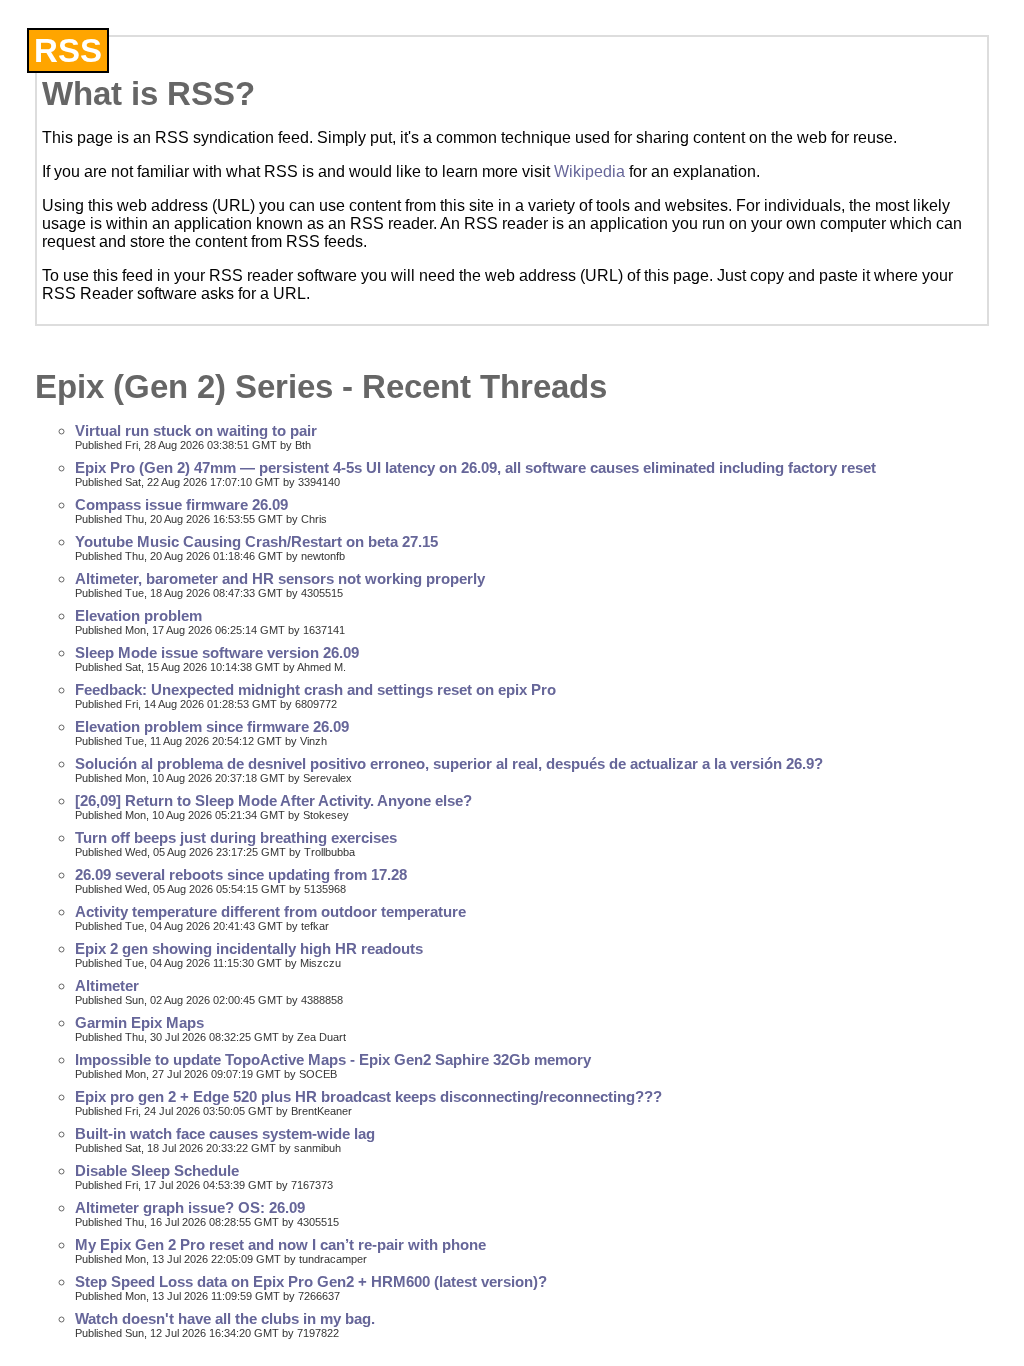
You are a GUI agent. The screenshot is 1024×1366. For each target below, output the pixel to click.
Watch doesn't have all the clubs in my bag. (225, 1319)
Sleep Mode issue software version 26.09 (217, 653)
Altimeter (107, 986)
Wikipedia (589, 171)
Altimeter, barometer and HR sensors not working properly (280, 579)
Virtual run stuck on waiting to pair (196, 431)
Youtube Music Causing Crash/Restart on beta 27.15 (256, 542)
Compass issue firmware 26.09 (181, 505)
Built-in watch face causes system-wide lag (225, 1134)
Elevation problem (138, 616)
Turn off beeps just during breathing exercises (236, 838)
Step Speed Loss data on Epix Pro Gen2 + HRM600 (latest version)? (311, 1282)
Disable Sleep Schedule (157, 1171)
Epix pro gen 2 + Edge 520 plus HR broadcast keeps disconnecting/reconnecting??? (368, 1097)
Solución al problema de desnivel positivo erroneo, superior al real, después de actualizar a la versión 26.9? (449, 764)
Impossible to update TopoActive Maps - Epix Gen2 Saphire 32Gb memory (333, 1060)
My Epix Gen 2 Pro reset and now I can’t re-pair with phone (280, 1245)
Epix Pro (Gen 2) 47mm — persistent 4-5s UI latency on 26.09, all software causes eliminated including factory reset (475, 468)
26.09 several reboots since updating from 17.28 (241, 875)
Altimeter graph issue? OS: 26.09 (190, 1208)
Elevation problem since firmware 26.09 (212, 727)
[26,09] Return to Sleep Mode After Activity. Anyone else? (273, 801)
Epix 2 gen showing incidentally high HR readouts (249, 949)
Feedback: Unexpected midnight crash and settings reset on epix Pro (315, 690)
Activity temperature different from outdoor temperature (270, 912)
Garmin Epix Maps (139, 1023)
